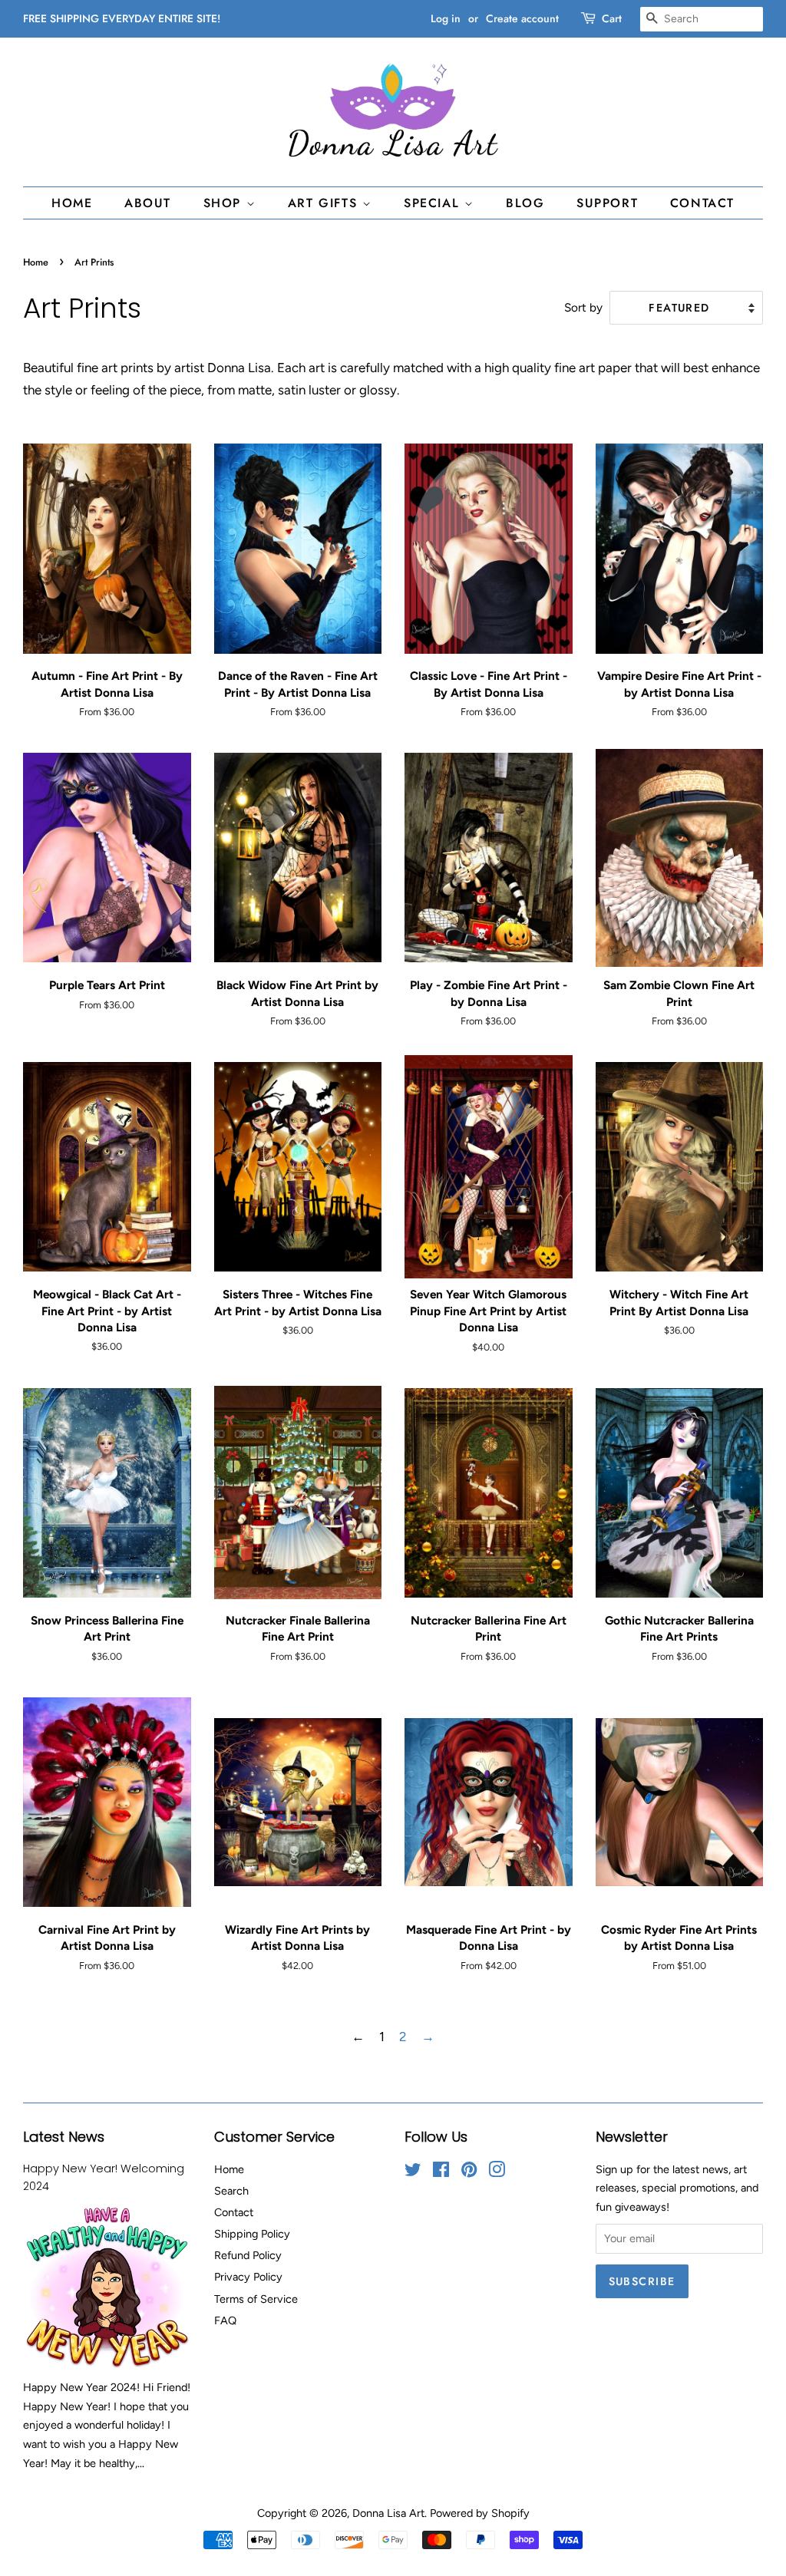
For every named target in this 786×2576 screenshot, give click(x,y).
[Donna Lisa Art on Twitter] (413, 2172)
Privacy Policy (248, 2277)
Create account (522, 18)
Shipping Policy (252, 2234)
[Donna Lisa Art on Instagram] (497, 2172)
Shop (225, 203)
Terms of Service (256, 2299)
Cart (612, 18)
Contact (702, 203)
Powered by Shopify (480, 2513)
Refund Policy (248, 2255)
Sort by (583, 307)
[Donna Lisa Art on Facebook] (441, 2172)
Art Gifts (325, 203)
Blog (525, 203)
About (148, 203)
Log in (446, 18)
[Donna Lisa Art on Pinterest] (469, 2172)
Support (607, 203)
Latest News (64, 2137)
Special (434, 203)
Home (72, 203)
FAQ (225, 2320)
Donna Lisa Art (388, 2513)
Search (231, 2191)
